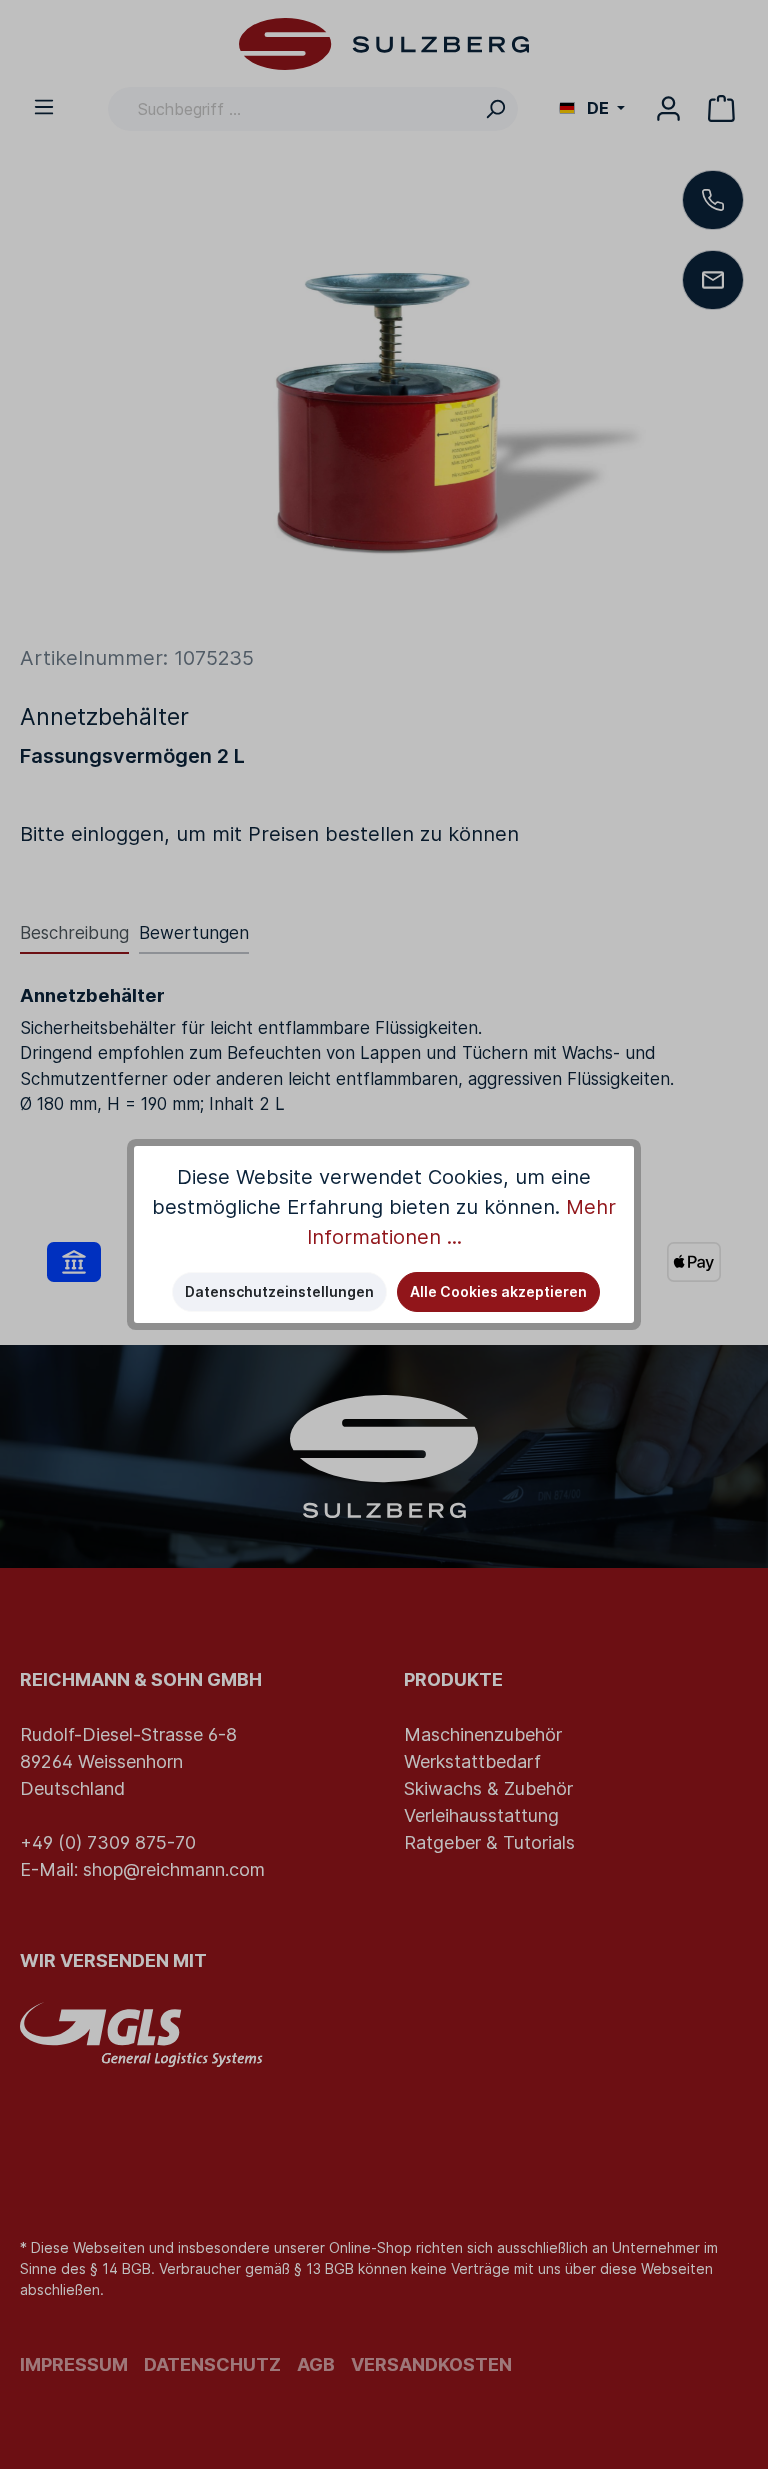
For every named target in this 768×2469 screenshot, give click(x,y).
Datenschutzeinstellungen (279, 1291)
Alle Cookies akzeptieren (498, 1291)
